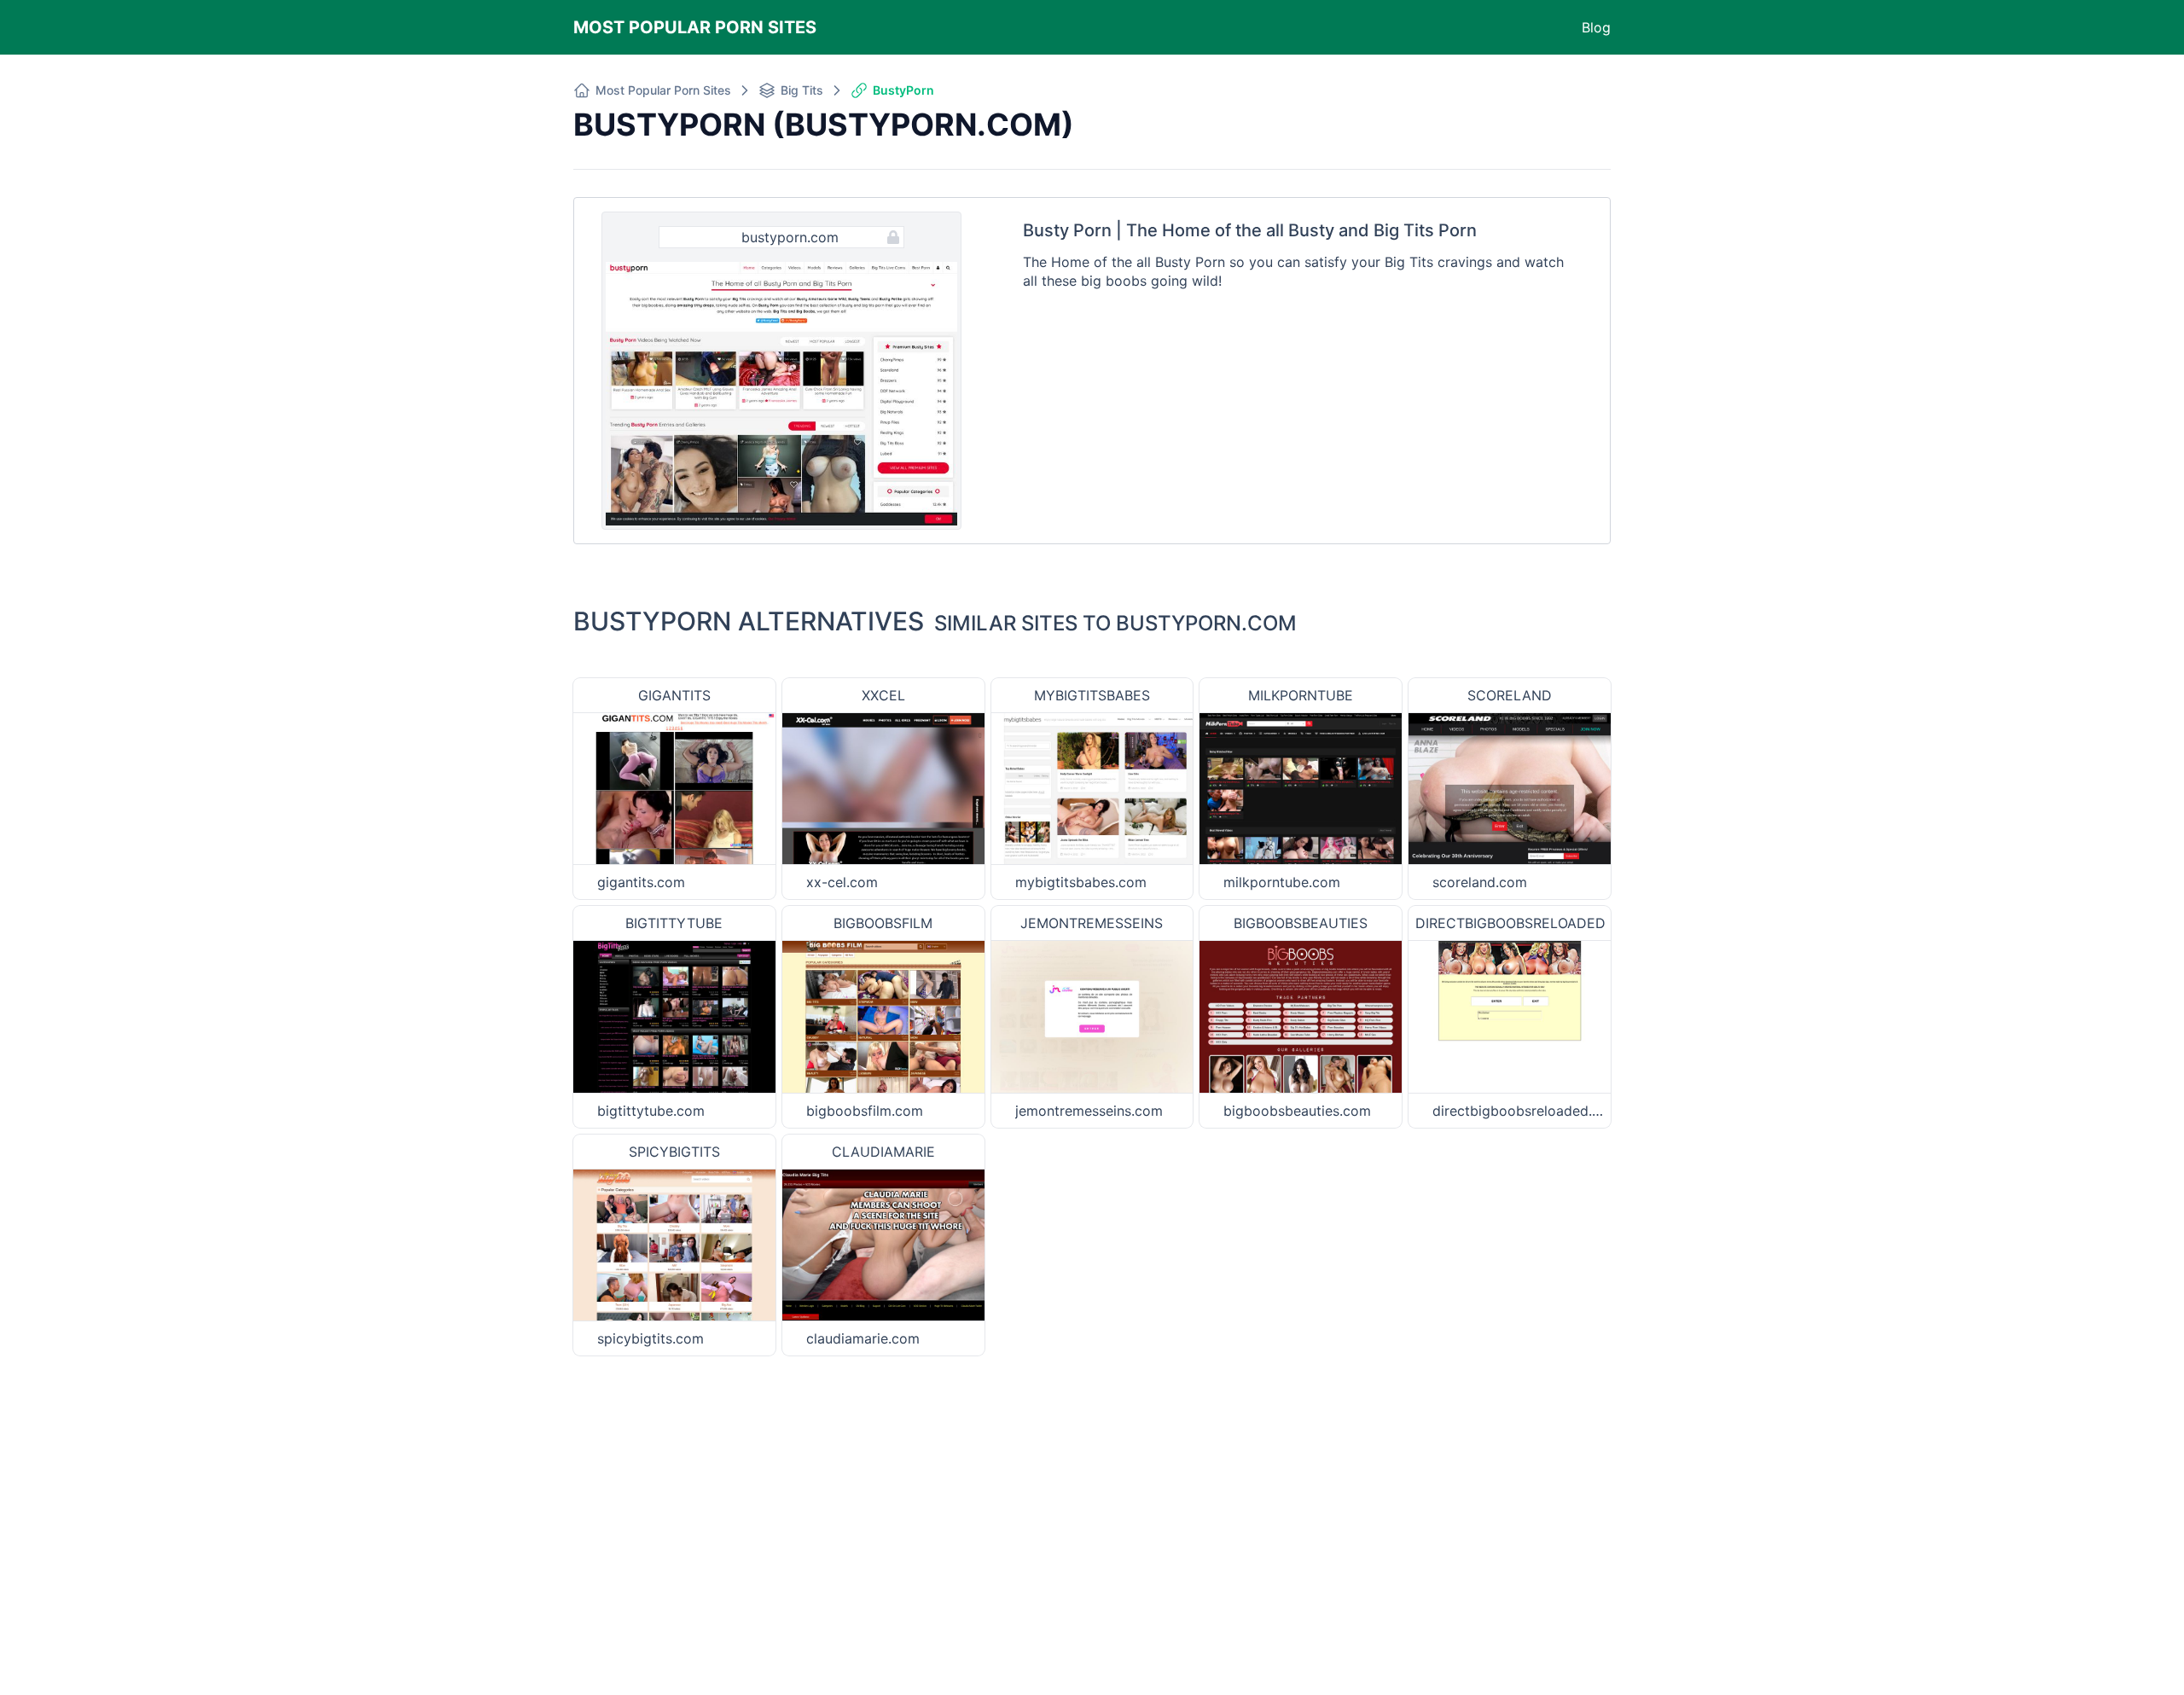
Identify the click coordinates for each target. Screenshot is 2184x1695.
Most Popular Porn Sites (695, 27)
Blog (1596, 27)
